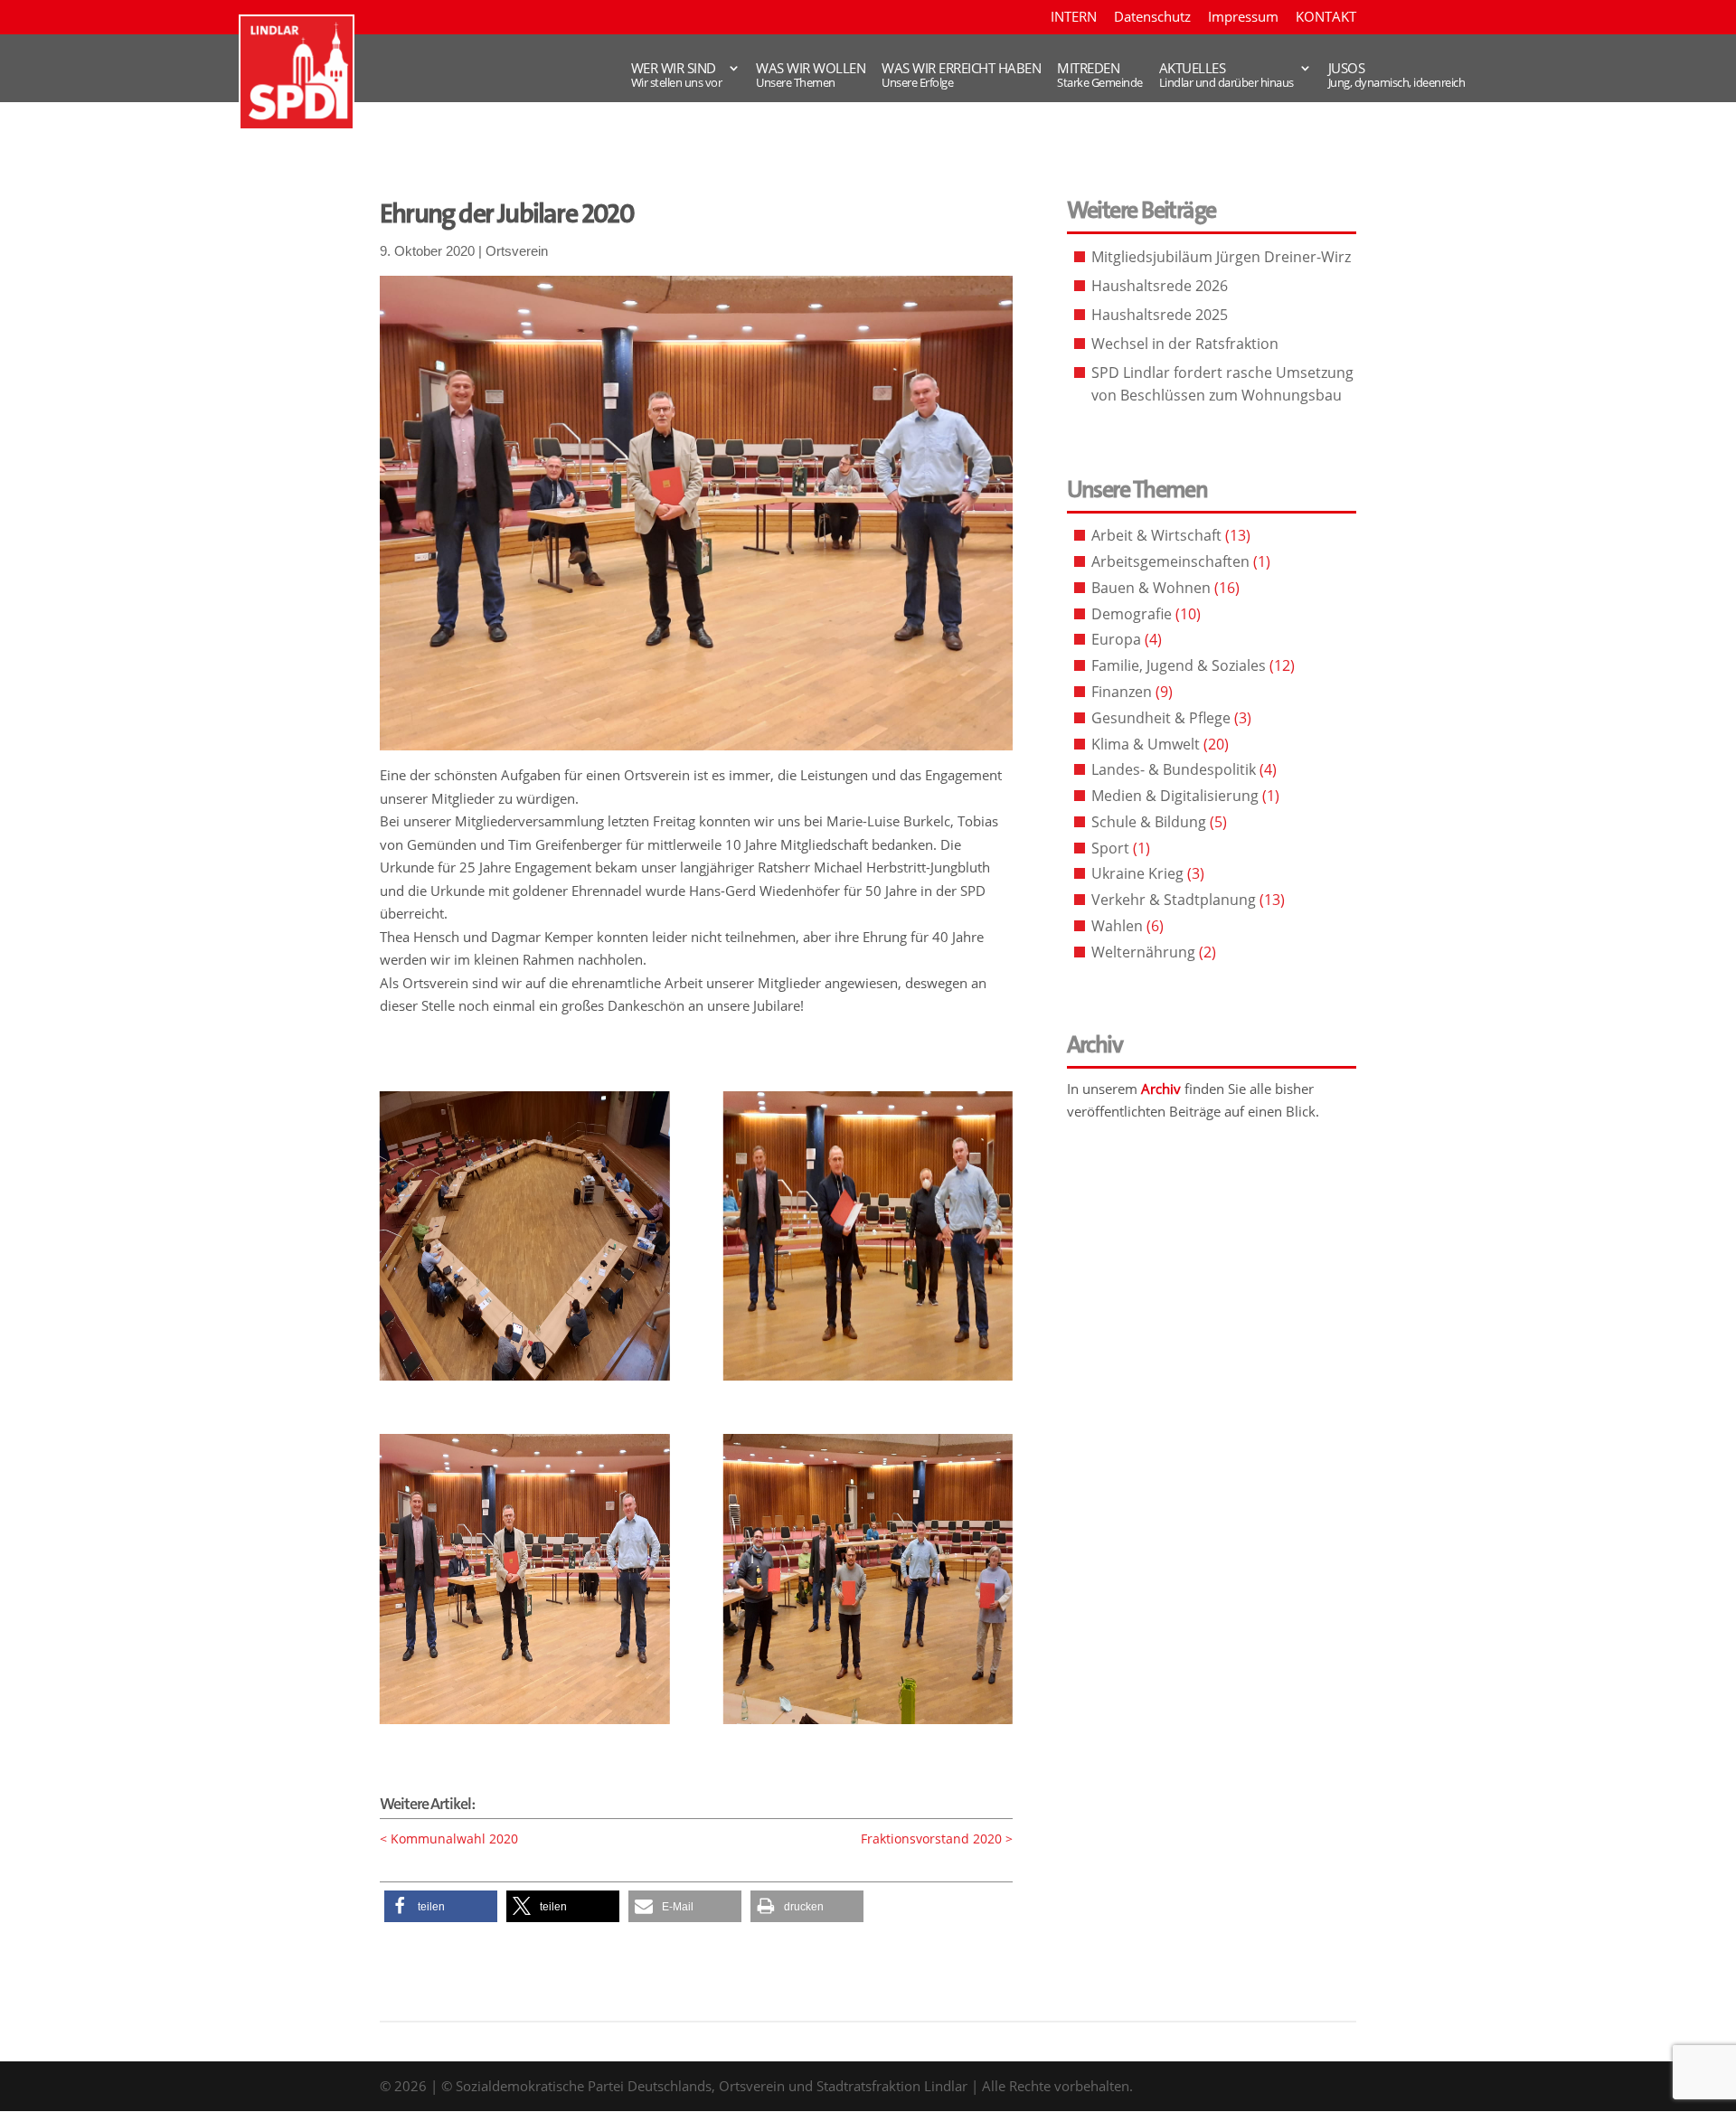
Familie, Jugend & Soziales (1179, 665)
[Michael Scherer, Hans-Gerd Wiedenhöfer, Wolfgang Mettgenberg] (524, 1724)
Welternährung (1143, 952)
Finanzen (1122, 692)
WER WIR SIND (677, 63)
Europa (1116, 639)
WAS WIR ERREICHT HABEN (961, 63)
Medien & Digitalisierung (1175, 796)
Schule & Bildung (1149, 822)
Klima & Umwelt (1146, 744)
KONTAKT (1326, 18)
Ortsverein (517, 251)
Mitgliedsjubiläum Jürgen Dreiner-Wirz (1221, 257)
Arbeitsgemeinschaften (1170, 561)
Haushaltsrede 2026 (1160, 286)
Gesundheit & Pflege (1161, 718)
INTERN (1074, 18)
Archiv (1161, 1089)
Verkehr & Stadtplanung (1174, 900)
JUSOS (1397, 63)
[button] (441, 1906)
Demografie (1132, 614)
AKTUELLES (1227, 63)
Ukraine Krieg (1137, 873)
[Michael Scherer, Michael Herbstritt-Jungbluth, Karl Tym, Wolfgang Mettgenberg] (868, 1381)
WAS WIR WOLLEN (811, 63)
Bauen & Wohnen (1151, 588)
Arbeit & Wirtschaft (1156, 535)
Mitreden (1100, 63)
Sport (1110, 848)
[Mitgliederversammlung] (524, 1381)
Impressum (1243, 18)
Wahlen (1117, 926)
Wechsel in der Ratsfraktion (1185, 344)
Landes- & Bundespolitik (1174, 769)
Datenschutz (1152, 18)
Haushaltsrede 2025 (1160, 315)
